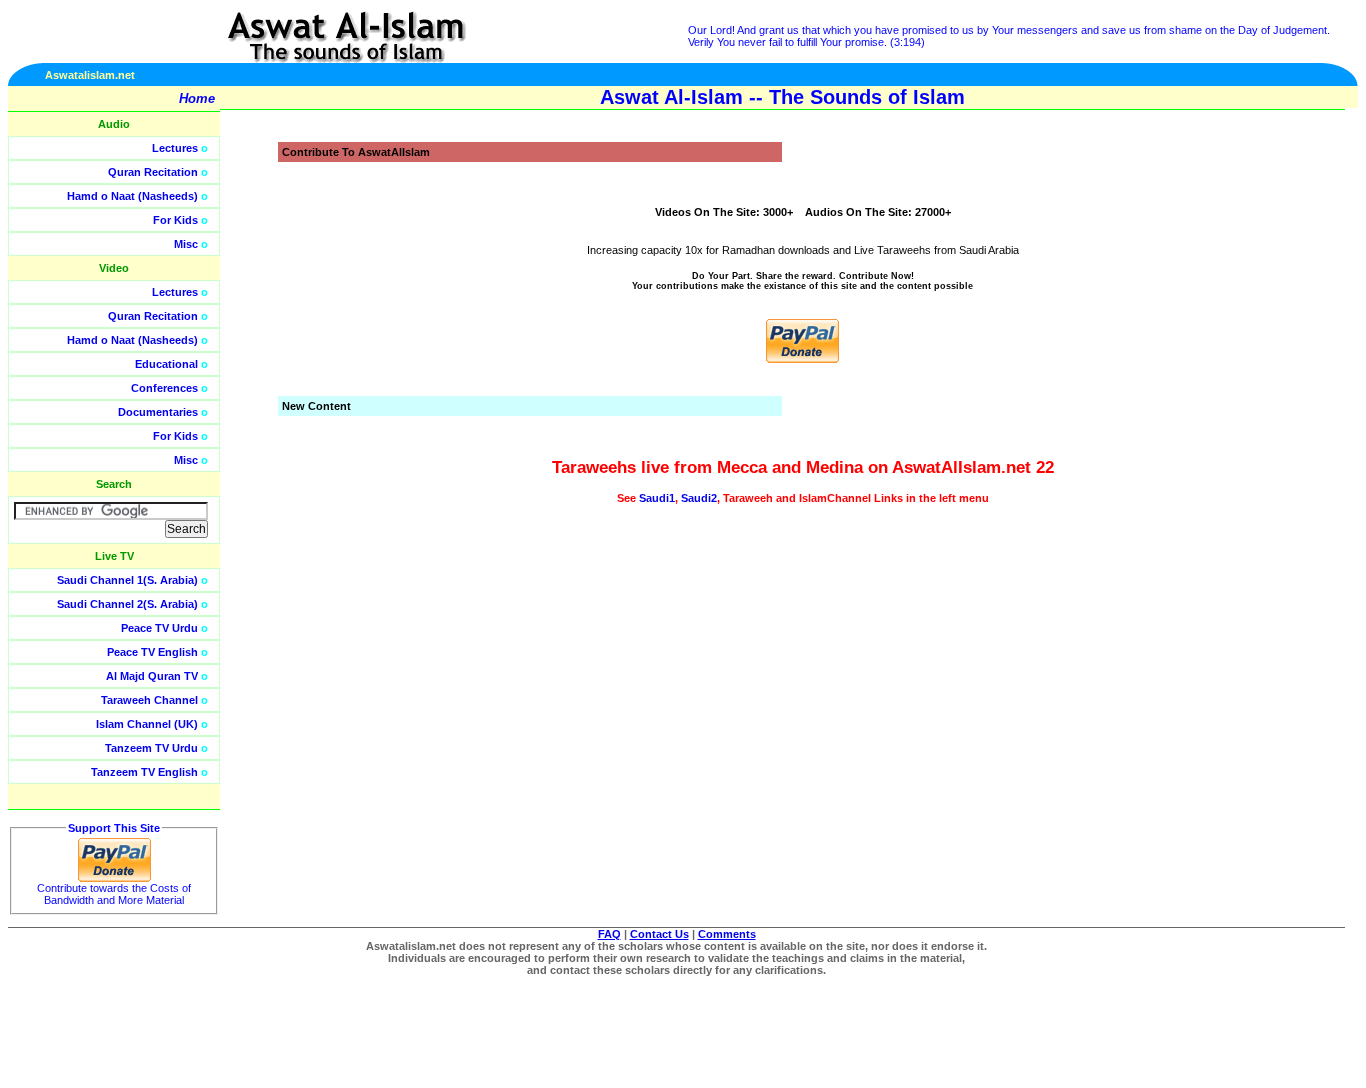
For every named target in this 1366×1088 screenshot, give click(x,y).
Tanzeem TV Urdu (151, 748)
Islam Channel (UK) (147, 724)
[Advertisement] (1271, 450)
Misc (186, 244)
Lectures (175, 148)
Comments (727, 934)
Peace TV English (152, 652)
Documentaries (158, 412)
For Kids (175, 220)
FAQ (609, 934)
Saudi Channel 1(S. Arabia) (127, 580)
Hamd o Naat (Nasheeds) (132, 196)
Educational (166, 364)
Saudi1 (657, 498)
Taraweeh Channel (149, 700)
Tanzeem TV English (144, 772)
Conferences (164, 388)
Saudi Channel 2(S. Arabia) (127, 604)
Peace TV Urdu (159, 628)
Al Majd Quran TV (152, 676)
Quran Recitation (153, 172)
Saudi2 (699, 498)
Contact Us (659, 934)
